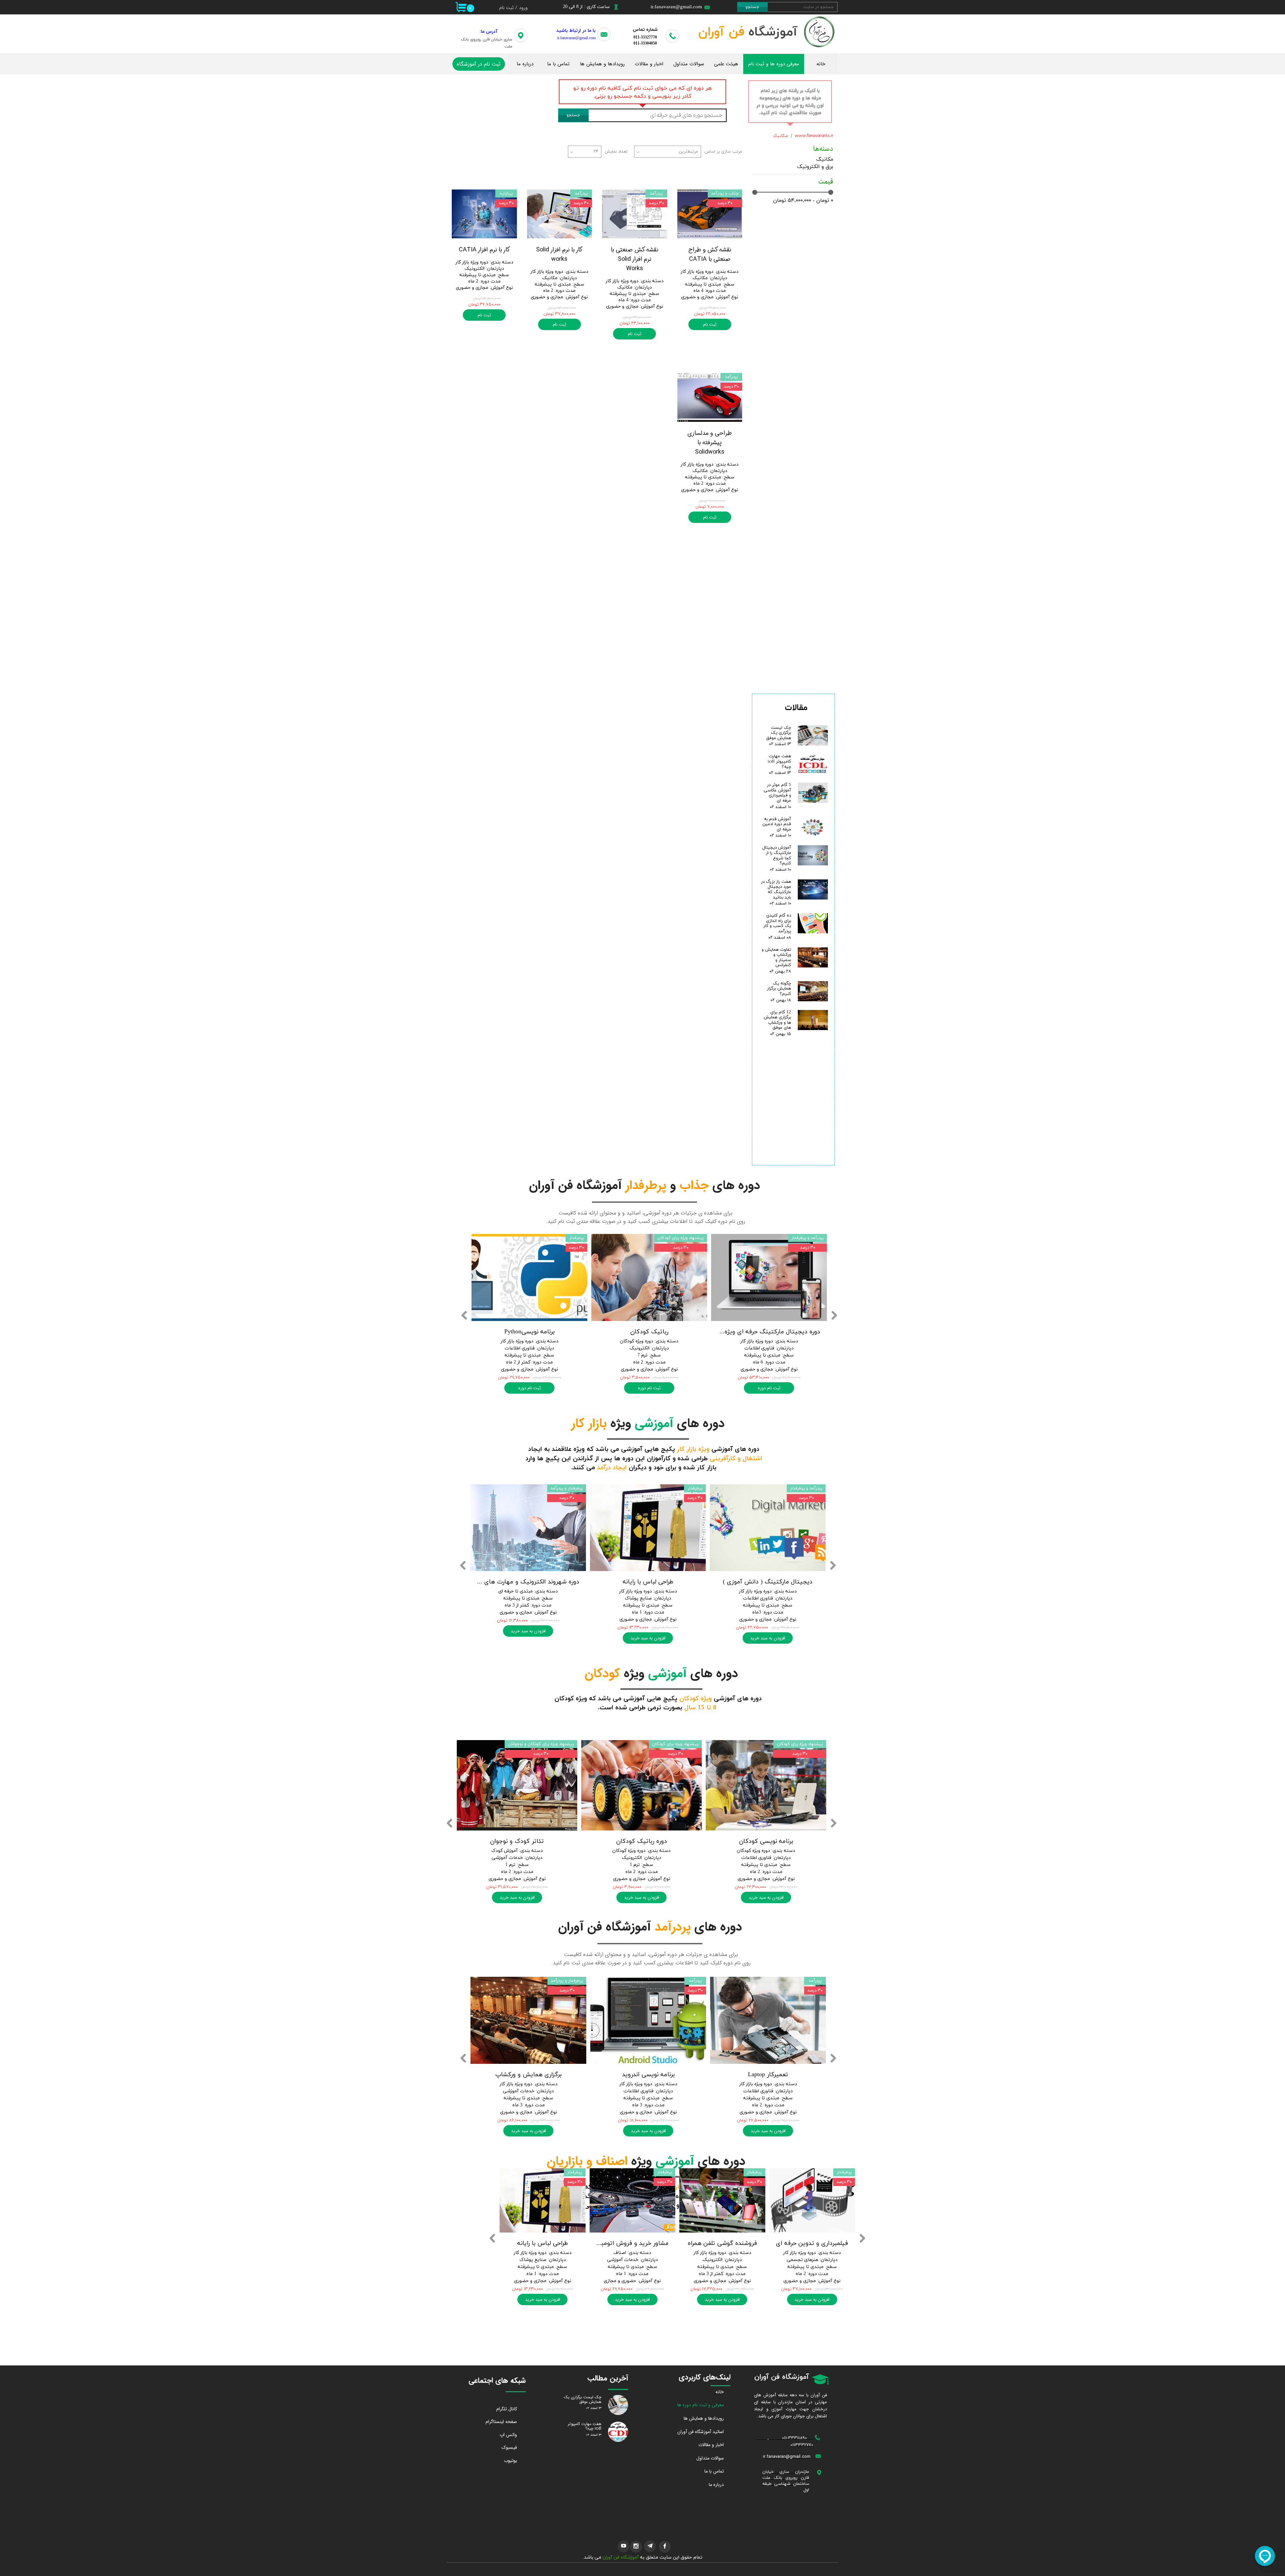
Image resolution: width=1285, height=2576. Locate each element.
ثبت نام (506, 8)
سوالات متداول (689, 64)
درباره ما (525, 64)
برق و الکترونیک (815, 167)
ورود (523, 8)
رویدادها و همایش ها (602, 64)
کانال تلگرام (507, 2409)
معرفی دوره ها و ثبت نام (774, 64)
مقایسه (725, 179)
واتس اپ (508, 2435)
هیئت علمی (726, 64)
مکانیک (825, 159)
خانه (821, 64)
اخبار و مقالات (649, 64)
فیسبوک (509, 2447)
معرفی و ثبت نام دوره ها (701, 2405)
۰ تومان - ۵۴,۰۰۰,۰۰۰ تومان (803, 201)
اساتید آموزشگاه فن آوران (701, 2432)
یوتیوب (510, 2461)
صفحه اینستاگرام (501, 2422)
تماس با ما (558, 64)
